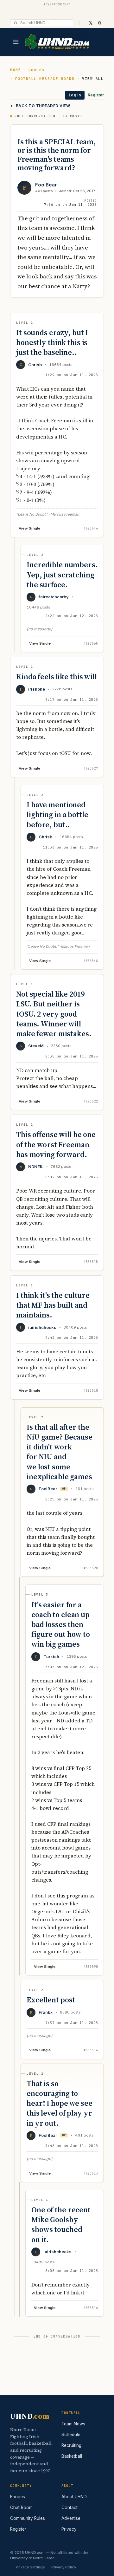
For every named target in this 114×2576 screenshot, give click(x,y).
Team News (73, 2424)
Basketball (72, 2456)
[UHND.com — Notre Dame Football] (57, 42)
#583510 (91, 1391)
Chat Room (21, 2508)
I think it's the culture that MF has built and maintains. (53, 1305)
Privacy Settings (30, 2567)
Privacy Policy (64, 2567)
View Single (30, 528)
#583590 (91, 1967)
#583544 (91, 528)
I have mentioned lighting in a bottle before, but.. (57, 814)
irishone (37, 689)
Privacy (69, 2529)
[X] (91, 23)
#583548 (91, 961)
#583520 (91, 1568)
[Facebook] (99, 23)
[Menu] (16, 42)
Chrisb (35, 365)
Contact (70, 2508)
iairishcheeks (42, 1327)
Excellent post (51, 2000)
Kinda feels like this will (57, 677)
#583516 (91, 2308)
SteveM (36, 1046)
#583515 (91, 1262)
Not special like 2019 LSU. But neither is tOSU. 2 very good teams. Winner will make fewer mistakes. (54, 1014)
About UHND (74, 2497)
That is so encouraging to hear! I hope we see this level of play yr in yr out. (60, 2103)
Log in (75, 95)
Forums (37, 70)
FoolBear (46, 185)
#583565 (91, 644)
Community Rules (28, 2518)
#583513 (91, 2173)
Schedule (71, 2435)
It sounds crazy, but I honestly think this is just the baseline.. (52, 342)
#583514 (91, 2050)
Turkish (51, 1656)
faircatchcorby (54, 597)
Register (96, 95)
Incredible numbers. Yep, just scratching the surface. (62, 574)
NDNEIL (36, 1167)
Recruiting (71, 2445)
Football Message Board (45, 79)
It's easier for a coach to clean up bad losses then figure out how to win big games (61, 1624)
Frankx (46, 2012)
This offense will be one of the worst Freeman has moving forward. (56, 1144)
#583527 (91, 768)
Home (16, 70)
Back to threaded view (43, 106)
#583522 (91, 1101)
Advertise (71, 2518)
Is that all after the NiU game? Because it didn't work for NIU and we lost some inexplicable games (60, 1452)
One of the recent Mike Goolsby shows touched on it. (61, 2225)
